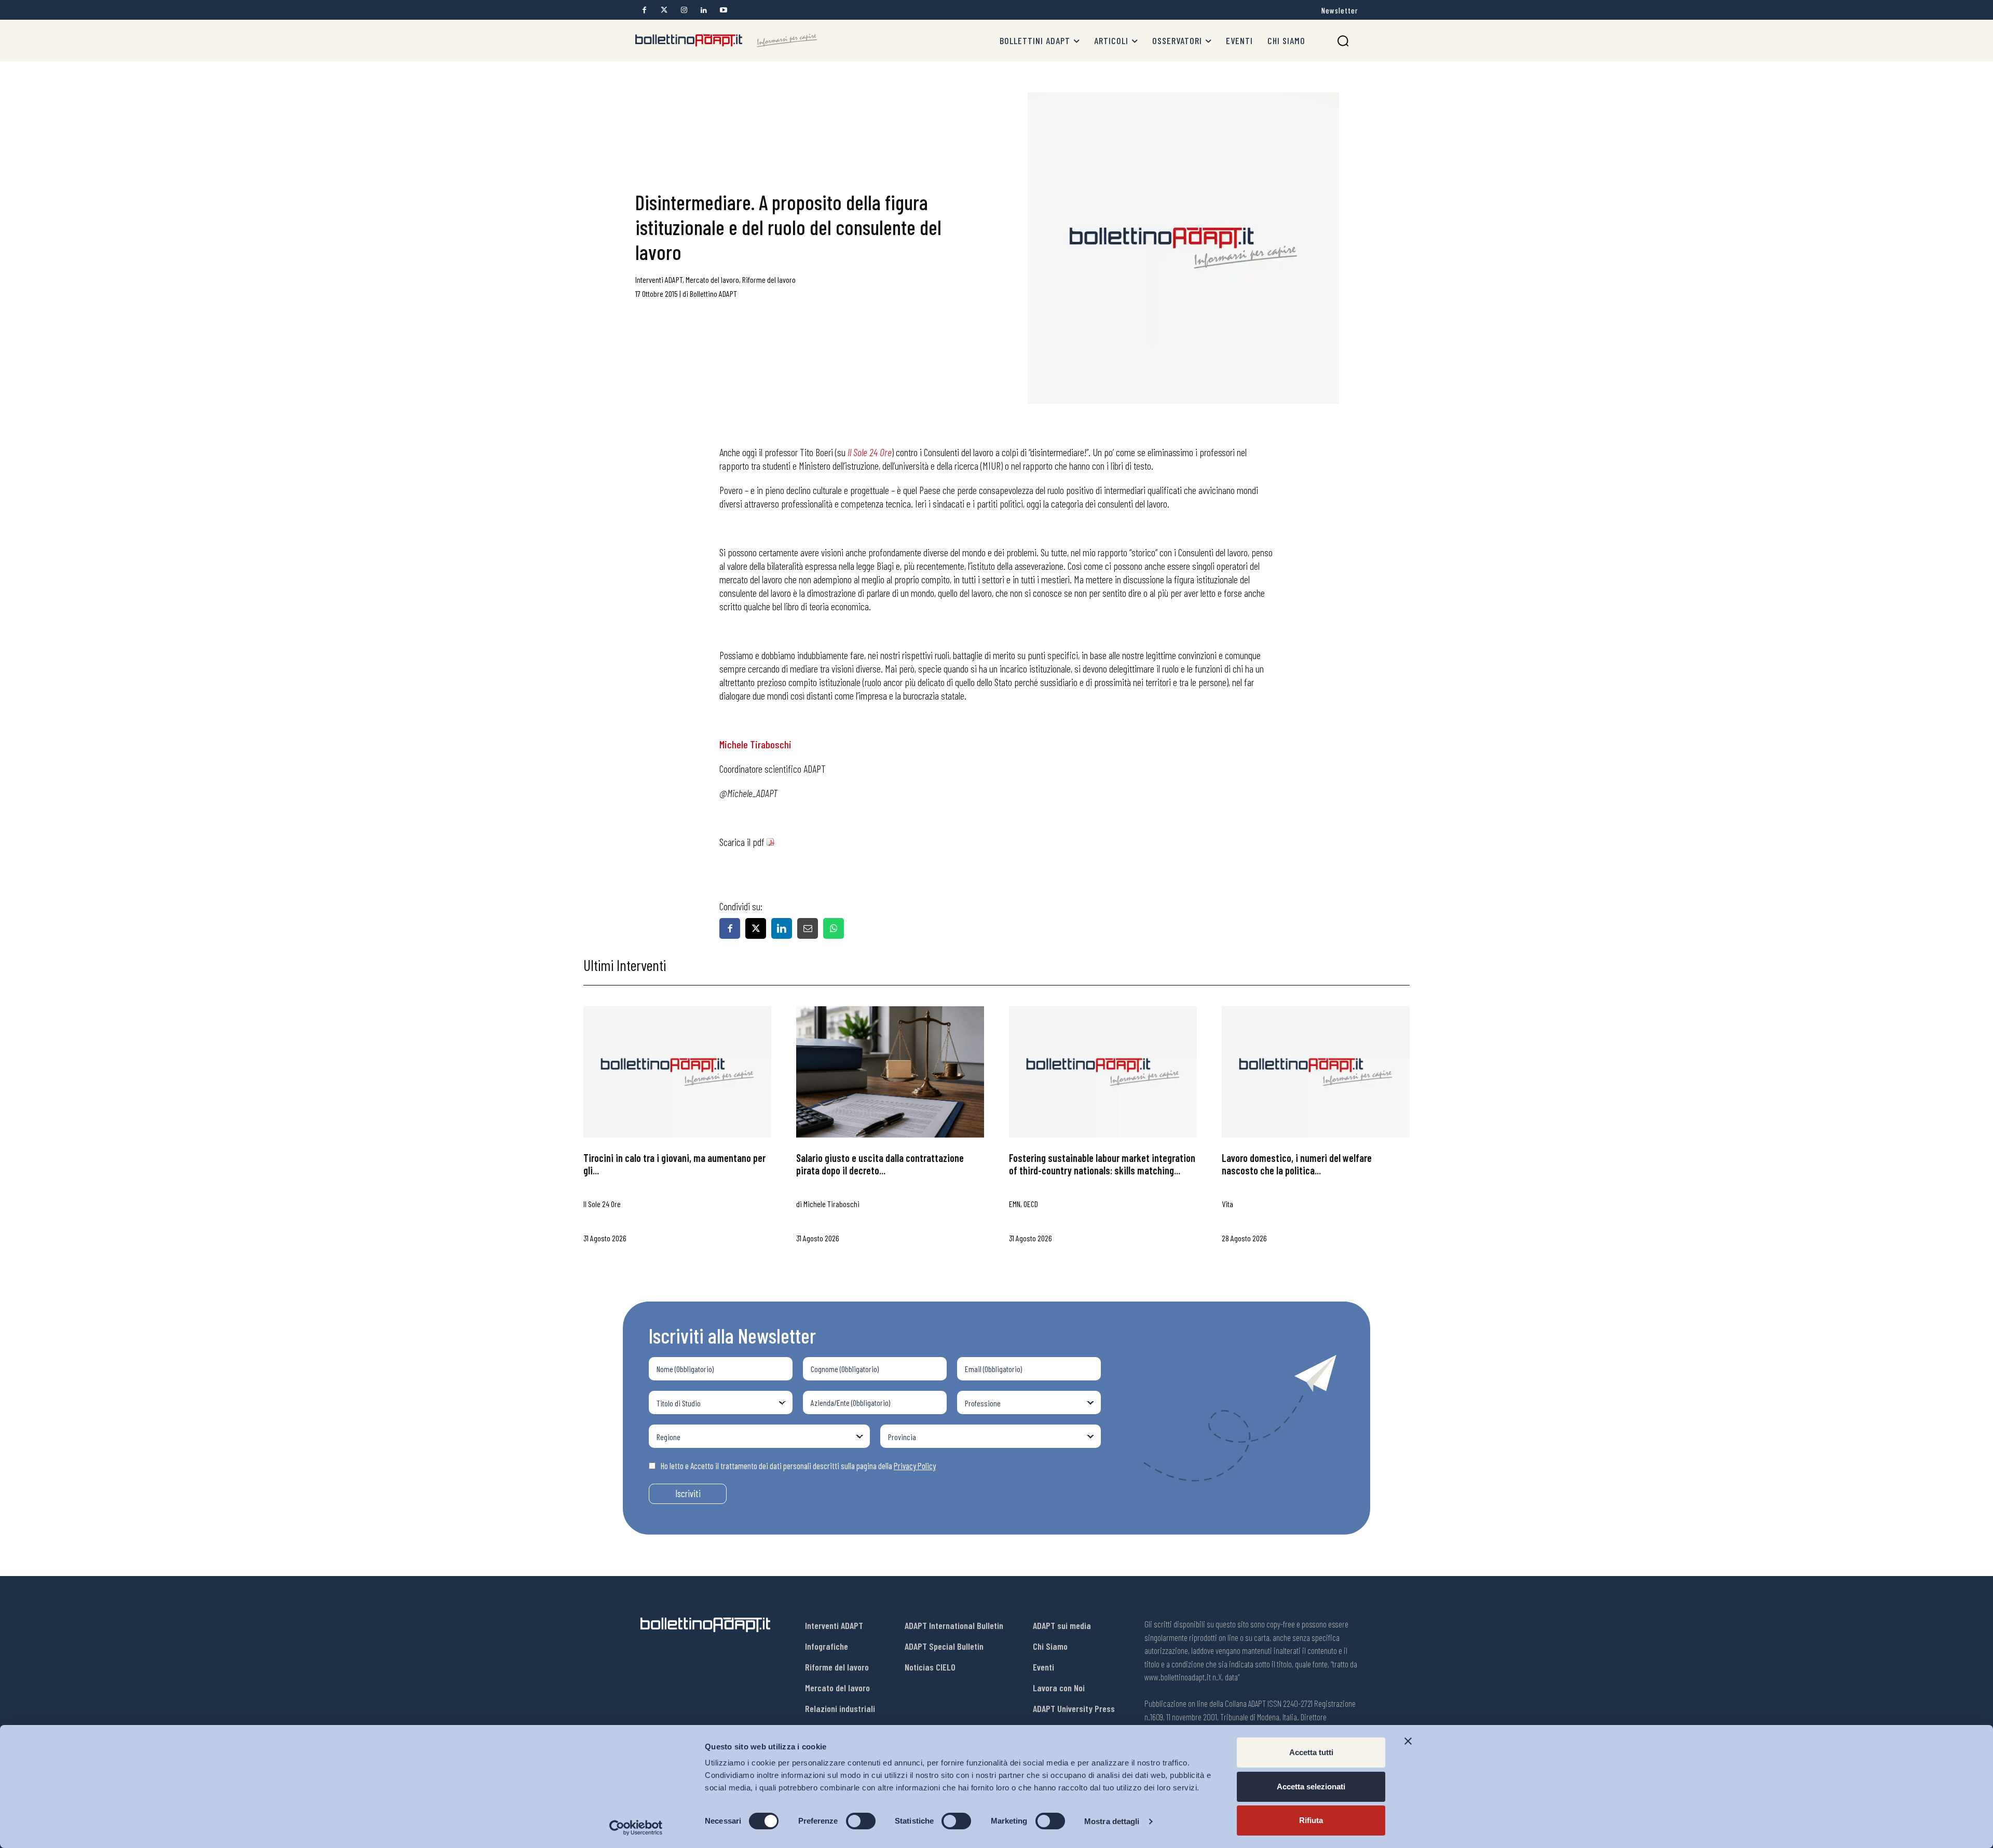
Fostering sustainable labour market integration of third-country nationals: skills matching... (1102, 1164)
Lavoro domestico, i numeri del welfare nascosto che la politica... (1297, 1164)
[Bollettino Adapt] (726, 40)
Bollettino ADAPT (713, 293)
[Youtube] (723, 10)
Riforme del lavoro (769, 279)
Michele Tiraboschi (755, 744)
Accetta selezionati (1311, 1787)
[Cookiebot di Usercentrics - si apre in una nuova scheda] (636, 1828)
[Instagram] (684, 10)
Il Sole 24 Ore (870, 452)
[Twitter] (664, 10)
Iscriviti (688, 1493)
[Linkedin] (704, 10)
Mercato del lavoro (712, 279)
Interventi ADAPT (659, 279)
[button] (1343, 41)
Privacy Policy (915, 1466)
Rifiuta (1311, 1820)
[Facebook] (644, 10)
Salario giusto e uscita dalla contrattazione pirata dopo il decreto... (880, 1164)
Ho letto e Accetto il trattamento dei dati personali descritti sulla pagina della (798, 1466)
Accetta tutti (1311, 1752)
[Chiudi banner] (1408, 1741)
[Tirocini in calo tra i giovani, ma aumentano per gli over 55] (677, 1072)
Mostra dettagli (1112, 1821)
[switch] (861, 1821)
